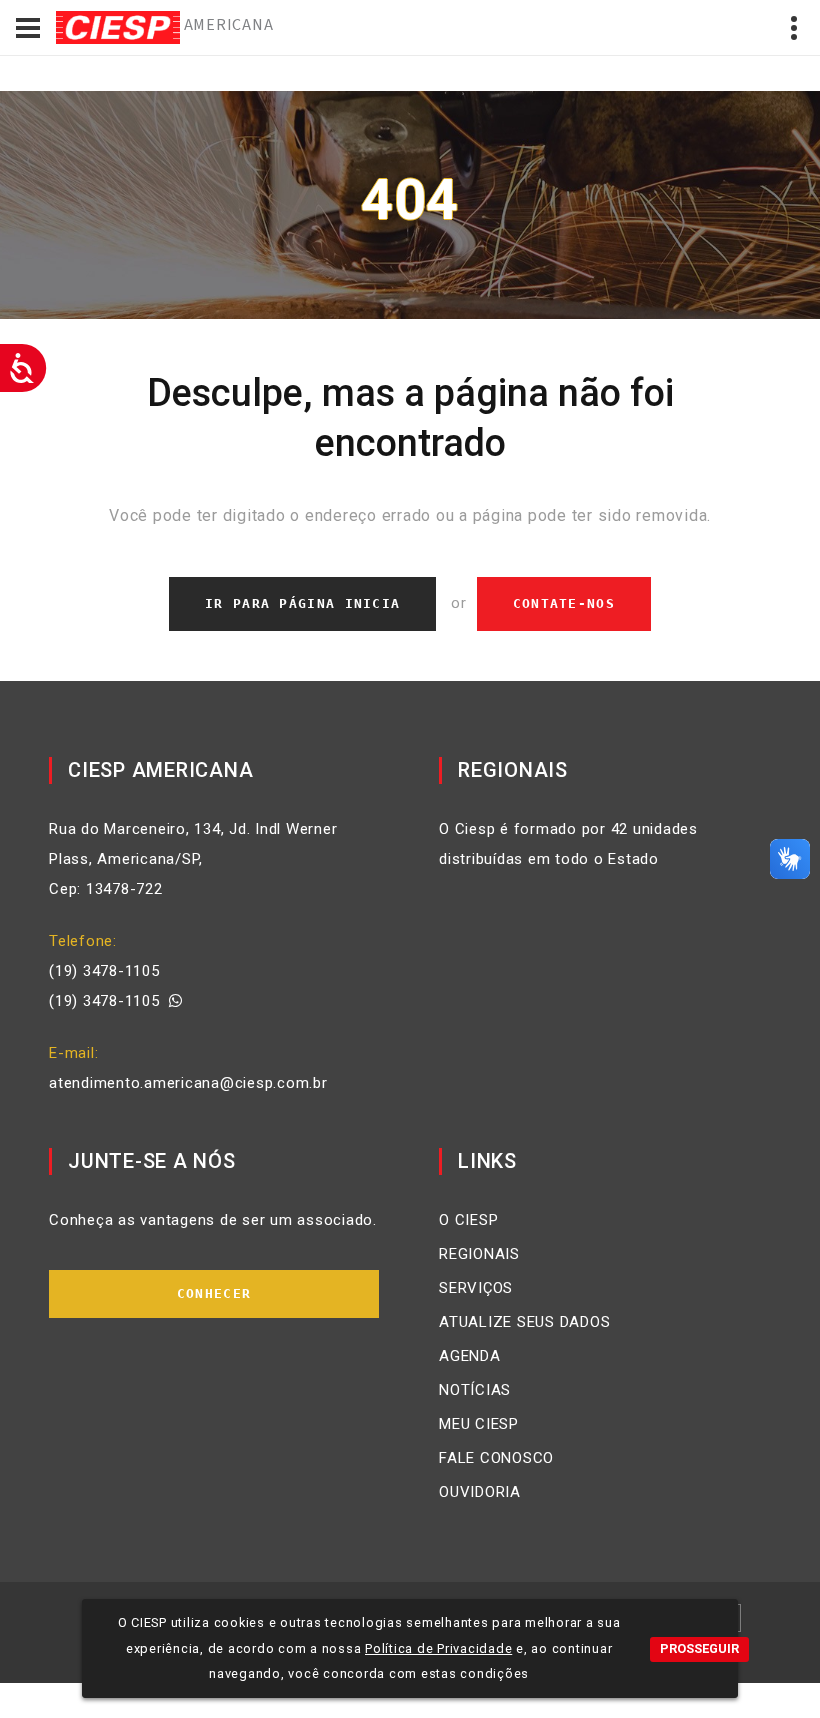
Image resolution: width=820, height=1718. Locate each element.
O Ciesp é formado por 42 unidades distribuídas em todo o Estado (568, 844)
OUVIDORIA (480, 1492)
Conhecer (214, 1293)
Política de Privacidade (438, 1648)
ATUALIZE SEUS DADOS (524, 1322)
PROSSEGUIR (699, 1648)
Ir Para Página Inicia (302, 603)
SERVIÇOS (476, 1288)
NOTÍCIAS (475, 1390)
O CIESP (468, 1220)
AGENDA (470, 1356)
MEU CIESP (479, 1424)
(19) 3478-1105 (104, 971)
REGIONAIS (479, 1254)
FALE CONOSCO (496, 1458)
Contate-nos (564, 603)
